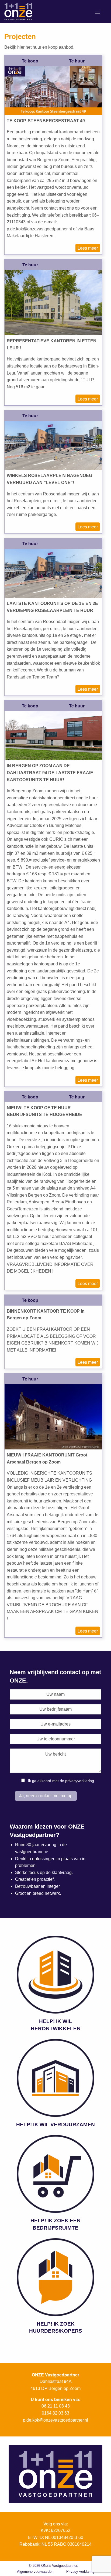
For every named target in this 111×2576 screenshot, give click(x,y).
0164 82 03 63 (55, 2413)
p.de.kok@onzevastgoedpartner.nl (55, 2420)
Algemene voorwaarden (35, 2572)
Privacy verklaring (80, 2572)
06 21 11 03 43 (56, 2406)
